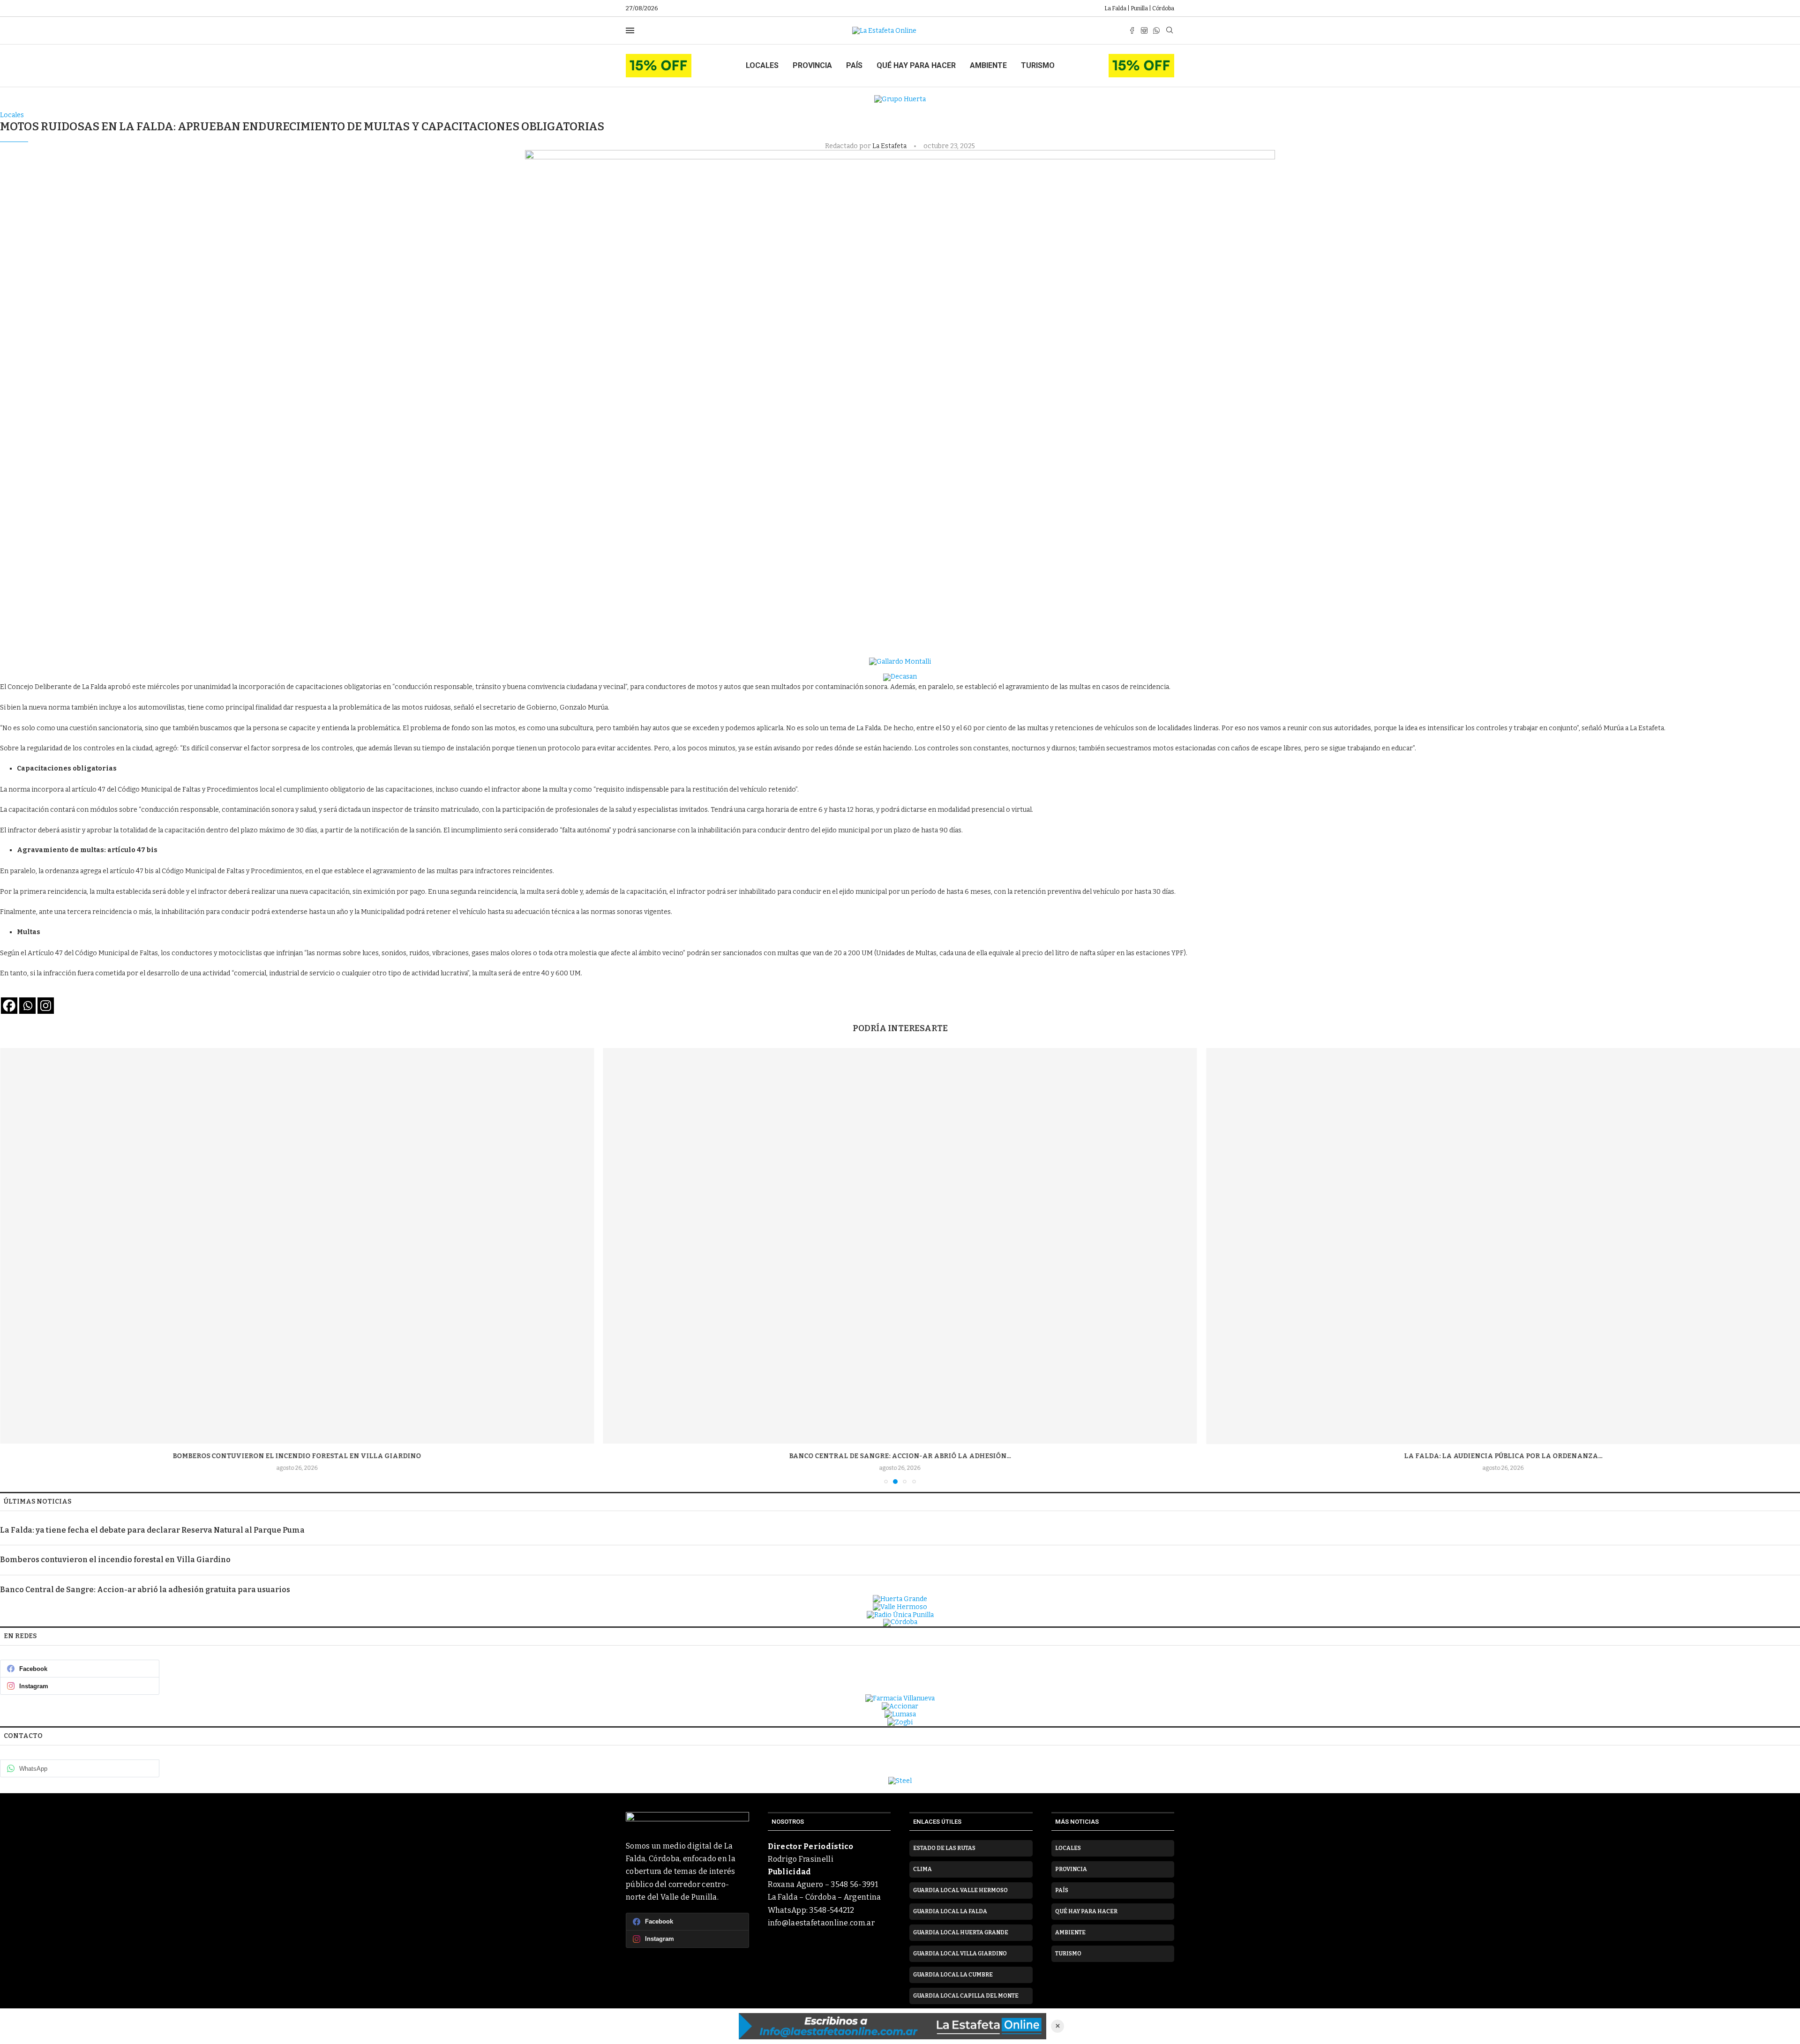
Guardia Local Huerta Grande (961, 1932)
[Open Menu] (630, 30)
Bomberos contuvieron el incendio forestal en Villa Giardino (115, 1560)
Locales (762, 65)
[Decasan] (900, 677)
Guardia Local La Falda (950, 1911)
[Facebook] (1132, 30)
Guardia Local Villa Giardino (960, 1954)
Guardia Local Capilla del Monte (966, 1996)
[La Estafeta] (892, 2026)
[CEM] (659, 58)
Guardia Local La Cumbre (953, 1975)
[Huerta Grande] (900, 1599)
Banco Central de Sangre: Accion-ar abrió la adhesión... (297, 1456)
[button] (13, 1265)
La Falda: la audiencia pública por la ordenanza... (900, 1456)
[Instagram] (1144, 30)
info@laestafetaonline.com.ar (821, 1923)
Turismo (1038, 65)
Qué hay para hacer (916, 65)
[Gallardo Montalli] (900, 662)
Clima (922, 1869)
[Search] (1170, 31)
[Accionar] (900, 1706)
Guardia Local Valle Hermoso (960, 1890)
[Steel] (900, 1781)
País (854, 65)
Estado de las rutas (944, 1848)
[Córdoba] (900, 1623)
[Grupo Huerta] (900, 99)
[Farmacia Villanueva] (900, 1698)
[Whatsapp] (1156, 30)
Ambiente (988, 65)
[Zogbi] (900, 1722)
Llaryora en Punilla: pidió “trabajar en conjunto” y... (1503, 1456)
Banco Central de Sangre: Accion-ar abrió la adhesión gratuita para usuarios (145, 1590)
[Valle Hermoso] (900, 1607)
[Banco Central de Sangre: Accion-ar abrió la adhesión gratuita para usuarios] (297, 1246)
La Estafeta (890, 146)
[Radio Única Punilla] (900, 1615)
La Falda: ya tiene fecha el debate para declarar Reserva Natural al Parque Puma (152, 1530)
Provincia (812, 65)
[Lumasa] (900, 1714)
